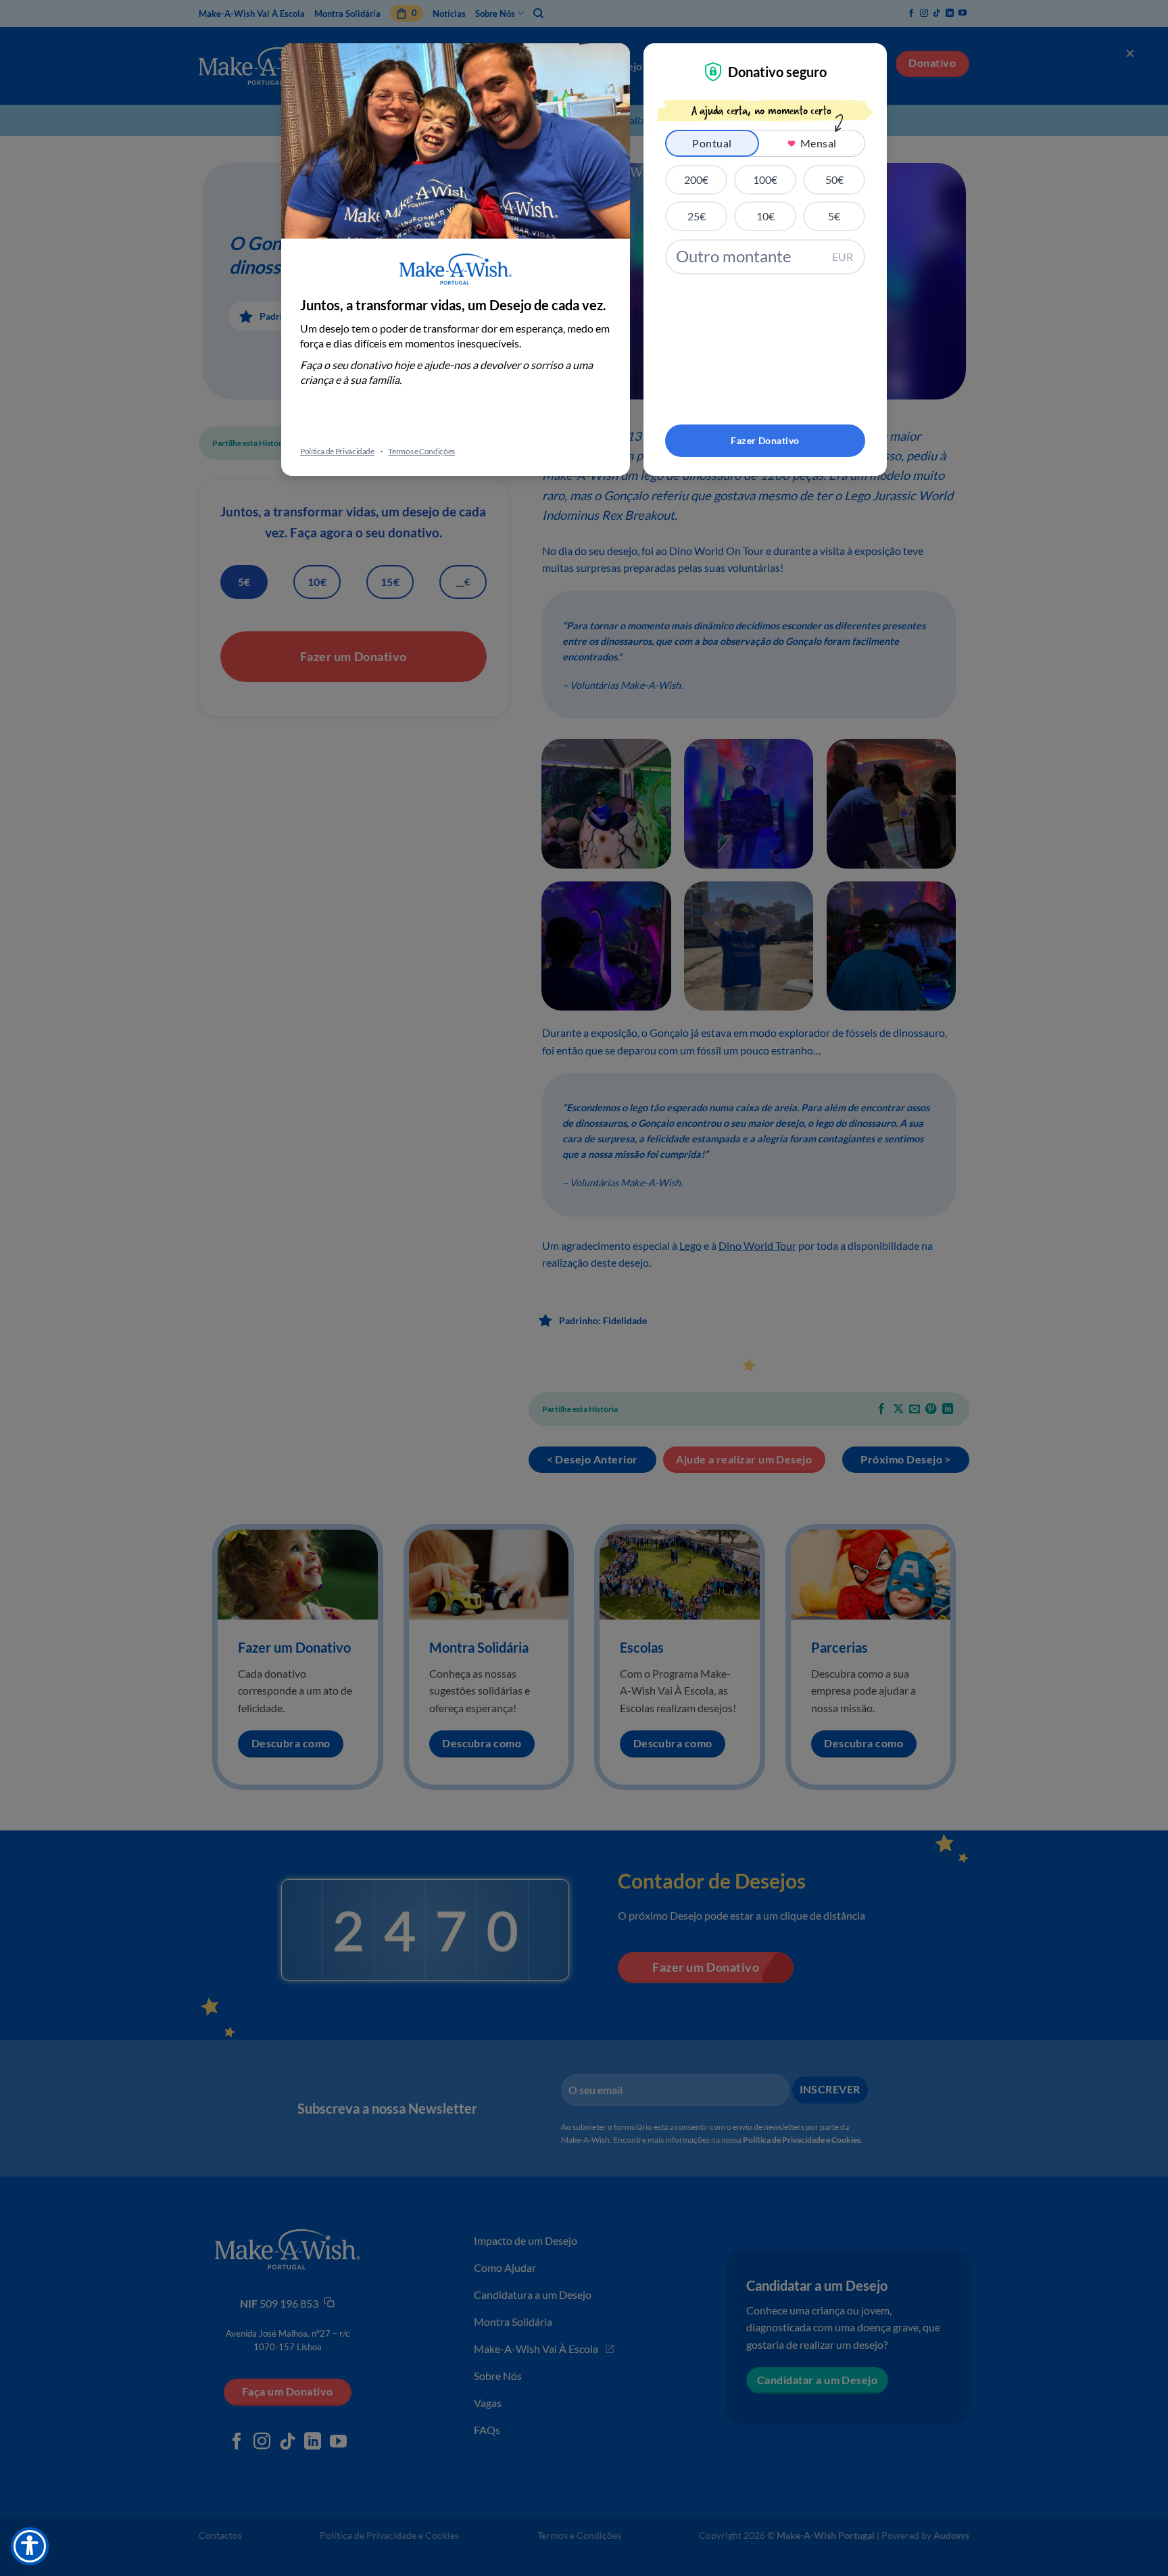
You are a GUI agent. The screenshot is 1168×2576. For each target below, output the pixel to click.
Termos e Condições (421, 451)
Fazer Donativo (765, 440)
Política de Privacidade (337, 451)
